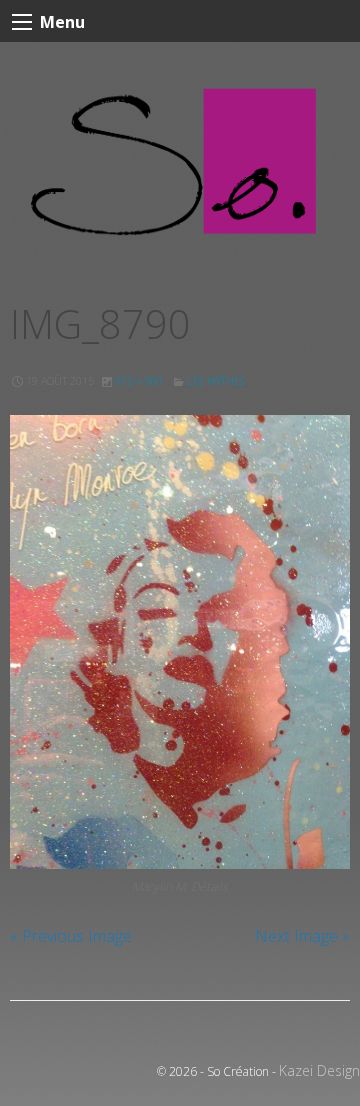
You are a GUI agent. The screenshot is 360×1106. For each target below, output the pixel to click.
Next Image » (302, 936)
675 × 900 (139, 381)
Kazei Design (319, 1070)
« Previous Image (71, 936)
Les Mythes (216, 381)
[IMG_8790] (180, 641)
